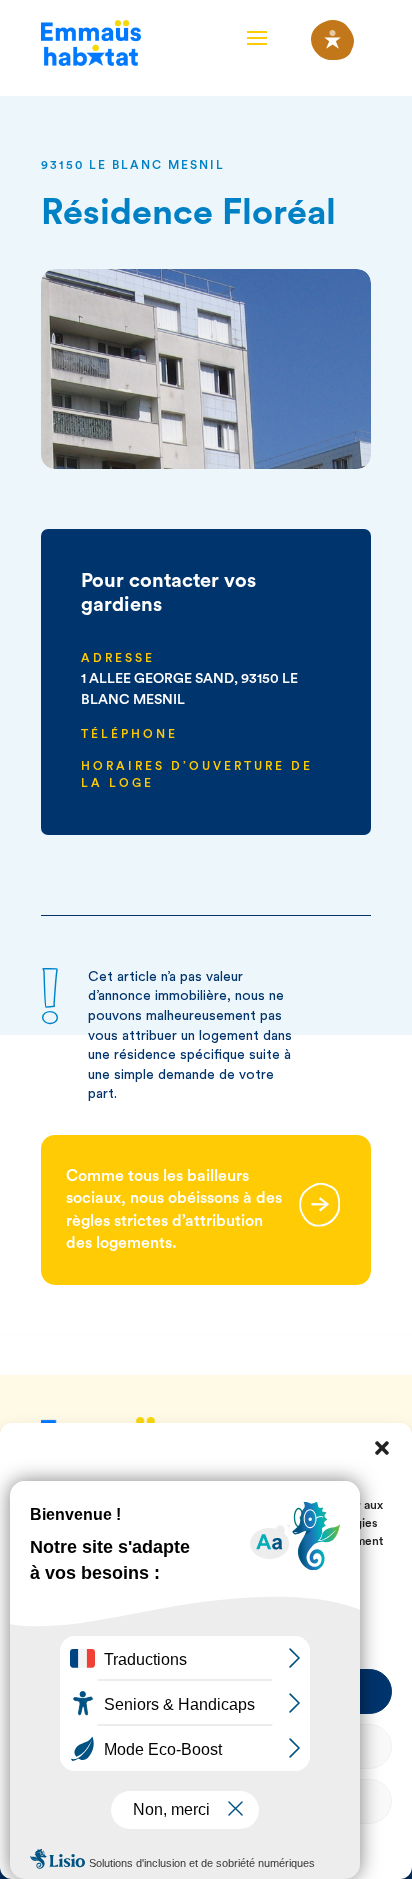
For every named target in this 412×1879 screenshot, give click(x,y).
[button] (382, 1448)
